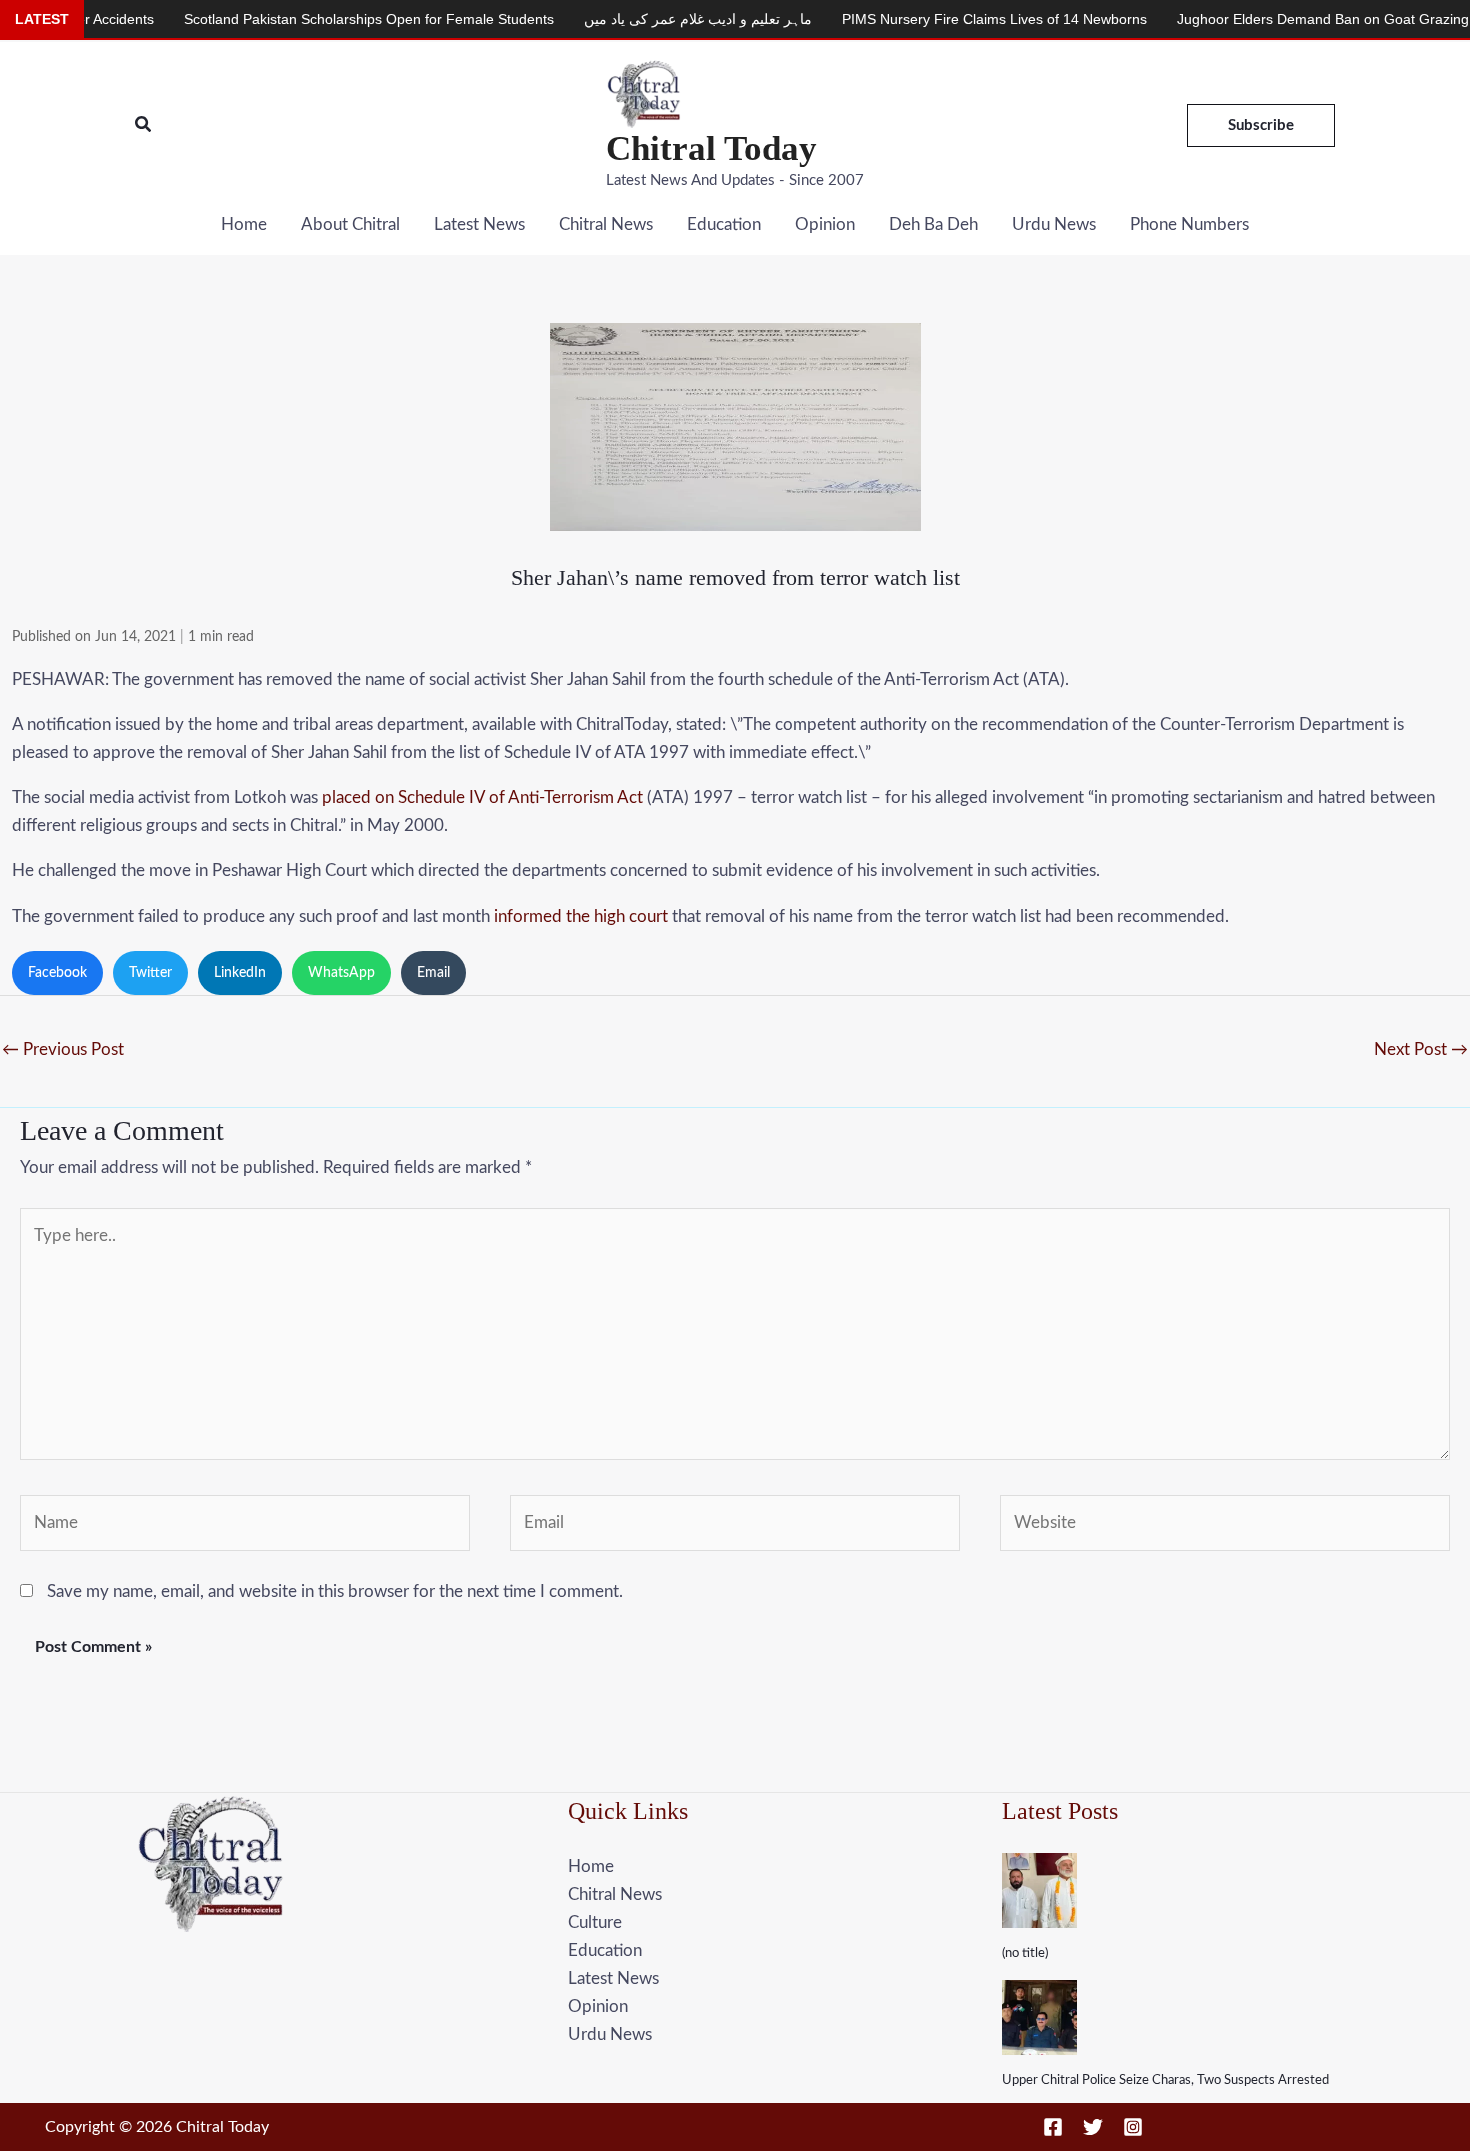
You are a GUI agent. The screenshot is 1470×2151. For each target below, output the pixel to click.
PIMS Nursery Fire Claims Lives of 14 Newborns (937, 19)
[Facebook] (1053, 2127)
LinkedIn (240, 973)
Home (244, 224)
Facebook (57, 973)
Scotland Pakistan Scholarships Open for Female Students (312, 19)
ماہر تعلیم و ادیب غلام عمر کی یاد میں (641, 19)
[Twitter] (1093, 2127)
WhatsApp (341, 973)
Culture (595, 1922)
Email (433, 973)
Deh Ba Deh (933, 224)
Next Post (1421, 1049)
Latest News (479, 224)
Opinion (825, 224)
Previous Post (63, 1049)
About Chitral (350, 224)
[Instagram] (1133, 2127)
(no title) (1025, 1953)
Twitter (150, 973)
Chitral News (606, 224)
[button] (144, 125)
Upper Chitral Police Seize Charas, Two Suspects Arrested (1165, 2080)
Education (724, 224)
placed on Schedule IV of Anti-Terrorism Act (482, 797)
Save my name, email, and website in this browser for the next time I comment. (335, 1591)
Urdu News (1054, 224)
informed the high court (581, 916)
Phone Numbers (1189, 224)
